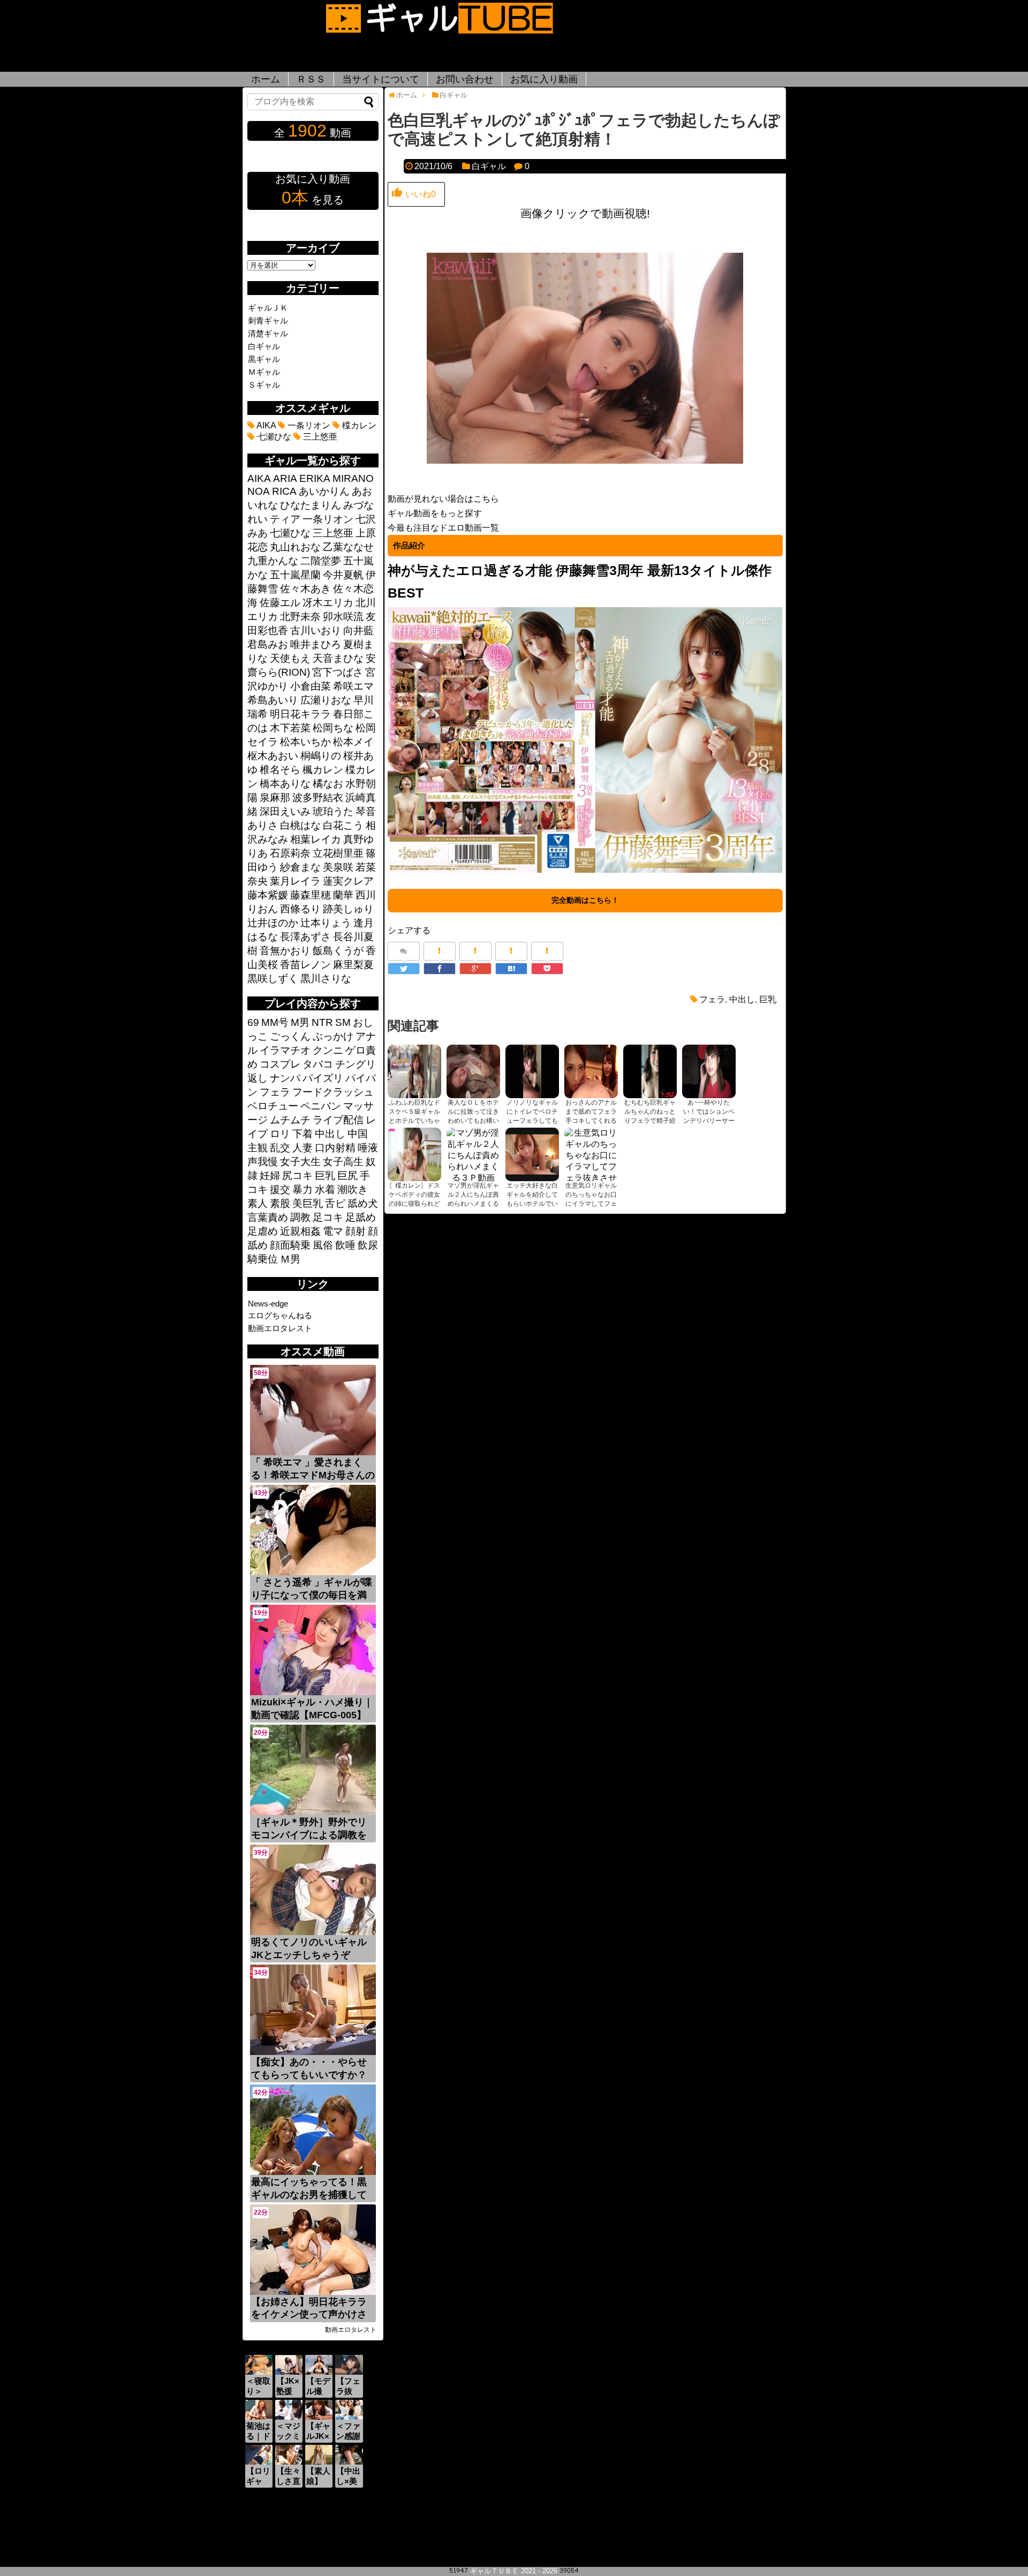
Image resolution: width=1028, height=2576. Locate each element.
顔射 (356, 1231)
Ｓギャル (264, 385)
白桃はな (300, 825)
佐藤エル (280, 603)
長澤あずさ (305, 937)
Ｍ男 (290, 1259)
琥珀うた (333, 811)
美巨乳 (308, 1203)
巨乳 (768, 999)
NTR (322, 1022)
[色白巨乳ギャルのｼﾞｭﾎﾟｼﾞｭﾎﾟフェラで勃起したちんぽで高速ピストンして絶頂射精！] (511, 969)
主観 (258, 1148)
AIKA (265, 425)
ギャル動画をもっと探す (435, 513)
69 (253, 1022)
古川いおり (316, 630)
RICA (284, 491)
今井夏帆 (343, 575)
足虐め (263, 1231)
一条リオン (308, 425)
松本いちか (305, 742)
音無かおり (285, 951)
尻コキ (297, 1176)
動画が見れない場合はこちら (443, 499)
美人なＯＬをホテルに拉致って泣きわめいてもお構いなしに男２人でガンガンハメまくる (473, 1121)
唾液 (368, 1148)
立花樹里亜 (338, 853)
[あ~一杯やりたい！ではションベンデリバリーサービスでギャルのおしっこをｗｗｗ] (709, 1071)
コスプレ (280, 1064)
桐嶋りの (321, 756)
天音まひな (338, 658)
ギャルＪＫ (268, 308)
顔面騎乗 (290, 1245)
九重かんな (273, 561)
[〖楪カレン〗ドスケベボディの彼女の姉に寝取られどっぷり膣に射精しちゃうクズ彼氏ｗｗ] (414, 1154)
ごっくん (290, 1036)
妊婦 (270, 1176)
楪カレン (358, 425)
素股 (280, 1203)
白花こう (343, 825)
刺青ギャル (268, 320)
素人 (258, 1203)
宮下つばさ (338, 672)
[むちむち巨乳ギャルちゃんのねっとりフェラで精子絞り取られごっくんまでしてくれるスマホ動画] (650, 1071)
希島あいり (273, 700)
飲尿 (368, 1245)
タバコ (318, 1064)
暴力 (303, 1189)
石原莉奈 (290, 853)
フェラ (712, 999)
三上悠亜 (319, 437)
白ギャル (489, 166)
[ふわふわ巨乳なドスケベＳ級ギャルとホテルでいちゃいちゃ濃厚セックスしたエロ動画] (414, 1071)
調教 (300, 1217)
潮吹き (353, 1189)
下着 (303, 1134)
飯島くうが (338, 951)
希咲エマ (353, 686)
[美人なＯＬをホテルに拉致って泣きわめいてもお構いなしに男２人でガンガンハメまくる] (473, 1071)
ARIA (285, 478)
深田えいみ (285, 811)
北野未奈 (300, 617)
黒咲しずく (273, 979)
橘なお (328, 784)
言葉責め (268, 1217)
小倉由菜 (311, 686)
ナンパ (285, 1078)
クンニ (328, 1050)
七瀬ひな (273, 437)
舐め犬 (363, 1203)
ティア (285, 519)
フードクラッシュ (333, 1092)
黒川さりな (326, 979)
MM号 (275, 1022)
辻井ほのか (273, 923)
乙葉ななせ (348, 547)
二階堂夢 (321, 561)
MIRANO (353, 478)
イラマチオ (285, 1050)
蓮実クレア (348, 881)
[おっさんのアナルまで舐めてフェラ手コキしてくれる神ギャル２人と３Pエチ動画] (591, 1071)
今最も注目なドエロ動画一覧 (443, 528)
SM (343, 1022)
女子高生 (343, 1162)
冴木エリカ (328, 603)
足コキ (328, 1217)
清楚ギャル (268, 333)
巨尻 (347, 1176)
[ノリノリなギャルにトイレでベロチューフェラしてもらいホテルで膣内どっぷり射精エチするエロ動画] (532, 1071)
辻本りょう (326, 923)
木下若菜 (290, 728)
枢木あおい (273, 756)
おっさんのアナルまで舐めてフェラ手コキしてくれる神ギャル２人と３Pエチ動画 (591, 1121)
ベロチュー (273, 1106)
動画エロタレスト (280, 1328)
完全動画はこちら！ (585, 900)
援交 (280, 1189)
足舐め (361, 1217)
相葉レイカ (316, 839)
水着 (325, 1189)
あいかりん (324, 491)
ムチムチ (290, 1120)
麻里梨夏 (353, 965)
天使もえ (290, 658)
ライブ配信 (338, 1120)
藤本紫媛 (268, 895)
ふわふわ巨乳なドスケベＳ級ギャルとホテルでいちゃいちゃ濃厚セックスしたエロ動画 (414, 1121)
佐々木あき (305, 589)
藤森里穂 (311, 895)
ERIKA (315, 478)
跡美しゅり (348, 909)
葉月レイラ (295, 881)
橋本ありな (285, 784)
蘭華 (343, 895)
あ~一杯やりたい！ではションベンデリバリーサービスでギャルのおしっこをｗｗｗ (709, 1121)
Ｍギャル (264, 372)
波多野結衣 (318, 798)
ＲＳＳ (311, 79)
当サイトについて (381, 79)
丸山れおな (295, 547)
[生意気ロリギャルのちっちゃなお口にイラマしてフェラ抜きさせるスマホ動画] (591, 1154)
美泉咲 (338, 867)
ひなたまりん (311, 505)
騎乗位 (263, 1259)
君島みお (268, 644)
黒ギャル (264, 359)
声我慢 (263, 1162)
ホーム (266, 79)
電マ (333, 1231)
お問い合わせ (465, 79)
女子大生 (300, 1162)
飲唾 (345, 1245)
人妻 (303, 1148)
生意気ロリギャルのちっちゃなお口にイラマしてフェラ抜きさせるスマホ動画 (591, 1204)
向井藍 (358, 630)
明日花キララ (300, 714)
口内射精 (335, 1148)
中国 (358, 1134)
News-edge (268, 1304)
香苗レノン (305, 965)
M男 (300, 1022)
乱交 (280, 1148)
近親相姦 (300, 1231)
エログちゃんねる (280, 1315)
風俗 (323, 1245)
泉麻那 (275, 798)
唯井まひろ (316, 644)
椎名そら (280, 770)
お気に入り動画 (544, 79)
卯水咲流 (343, 617)
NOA (259, 491)
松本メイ (353, 742)
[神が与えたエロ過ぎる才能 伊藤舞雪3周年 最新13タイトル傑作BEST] (585, 871)
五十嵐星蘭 (295, 575)
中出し (742, 999)
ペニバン (321, 1106)
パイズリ (323, 1078)
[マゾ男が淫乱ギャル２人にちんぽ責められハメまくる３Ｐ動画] (473, 1154)
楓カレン (323, 770)
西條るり (300, 909)
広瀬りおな (326, 700)
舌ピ (335, 1203)
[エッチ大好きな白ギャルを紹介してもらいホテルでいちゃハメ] (532, 1154)
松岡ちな (333, 728)
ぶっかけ (333, 1036)
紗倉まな (300, 867)
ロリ (280, 1134)
